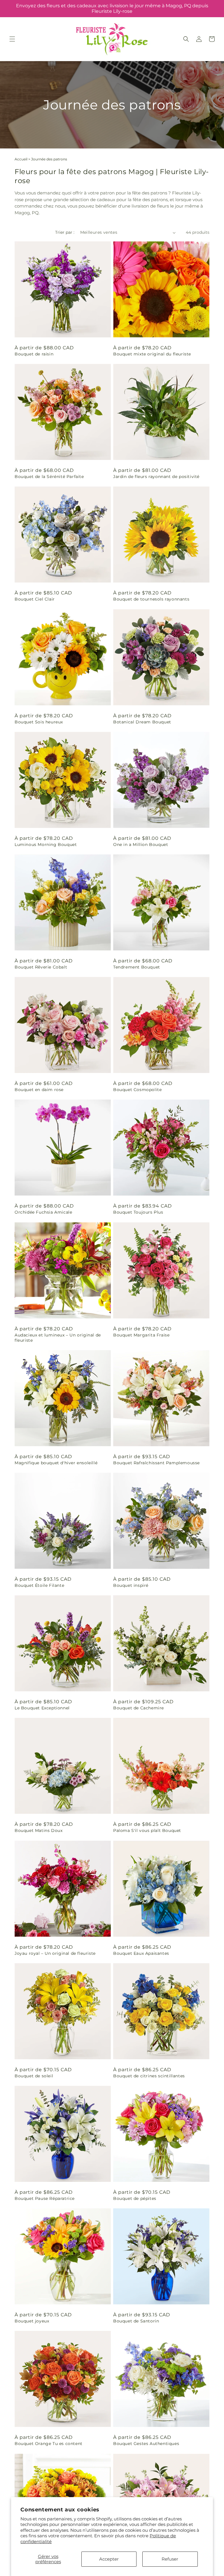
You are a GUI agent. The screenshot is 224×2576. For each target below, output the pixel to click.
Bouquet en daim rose (39, 1090)
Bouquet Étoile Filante (39, 1585)
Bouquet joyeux (32, 2321)
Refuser (170, 2559)
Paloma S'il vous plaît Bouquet (147, 1830)
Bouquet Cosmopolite (137, 1090)
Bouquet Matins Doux (38, 1830)
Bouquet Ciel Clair (35, 599)
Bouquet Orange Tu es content (49, 2444)
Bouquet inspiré (131, 1585)
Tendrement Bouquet (137, 967)
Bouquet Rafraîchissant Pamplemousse (156, 1463)
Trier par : (65, 232)
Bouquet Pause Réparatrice (45, 2198)
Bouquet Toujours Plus (138, 1212)
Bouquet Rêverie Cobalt (41, 967)
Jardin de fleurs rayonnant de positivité (156, 477)
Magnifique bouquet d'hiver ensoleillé (56, 1463)
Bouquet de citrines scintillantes (149, 2076)
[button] (12, 39)
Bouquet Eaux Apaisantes (141, 1953)
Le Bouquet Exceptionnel (42, 1708)
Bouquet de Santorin (136, 2321)
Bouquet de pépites (135, 2198)
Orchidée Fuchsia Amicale (43, 1212)
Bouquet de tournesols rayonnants (151, 599)
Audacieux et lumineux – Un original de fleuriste (58, 1338)
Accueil (21, 159)
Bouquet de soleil (34, 2076)
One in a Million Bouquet (141, 844)
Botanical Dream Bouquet (142, 722)
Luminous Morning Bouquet (46, 844)
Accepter (109, 2559)
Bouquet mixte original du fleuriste (152, 354)
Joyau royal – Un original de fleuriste (55, 1953)
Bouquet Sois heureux (39, 722)
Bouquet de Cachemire (139, 1708)
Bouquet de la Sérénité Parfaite (49, 477)
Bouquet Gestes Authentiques (146, 2444)
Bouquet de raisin (34, 354)
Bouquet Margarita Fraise (141, 1335)
